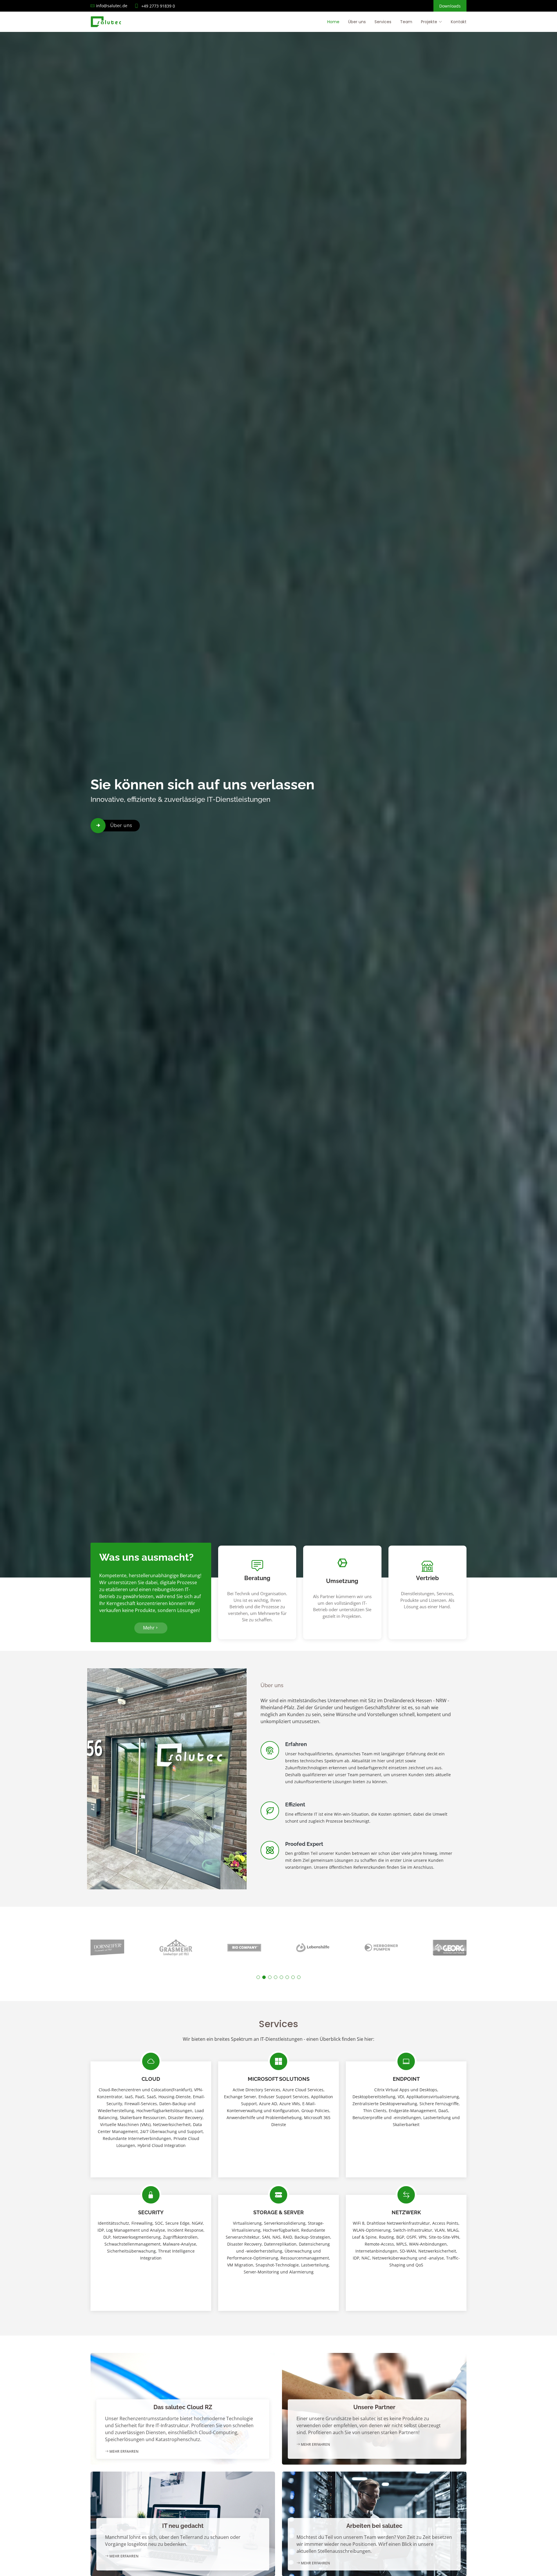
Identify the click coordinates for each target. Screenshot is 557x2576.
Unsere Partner (374, 2407)
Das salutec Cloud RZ (183, 2407)
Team (406, 22)
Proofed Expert (304, 1844)
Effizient (295, 1805)
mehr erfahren (123, 2451)
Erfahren (296, 1744)
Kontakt (459, 22)
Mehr (149, 1628)
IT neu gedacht (183, 2526)
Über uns (357, 22)
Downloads (450, 6)
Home (333, 22)
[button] (258, 1977)
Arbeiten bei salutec (374, 2526)
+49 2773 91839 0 (158, 6)
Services (383, 22)
